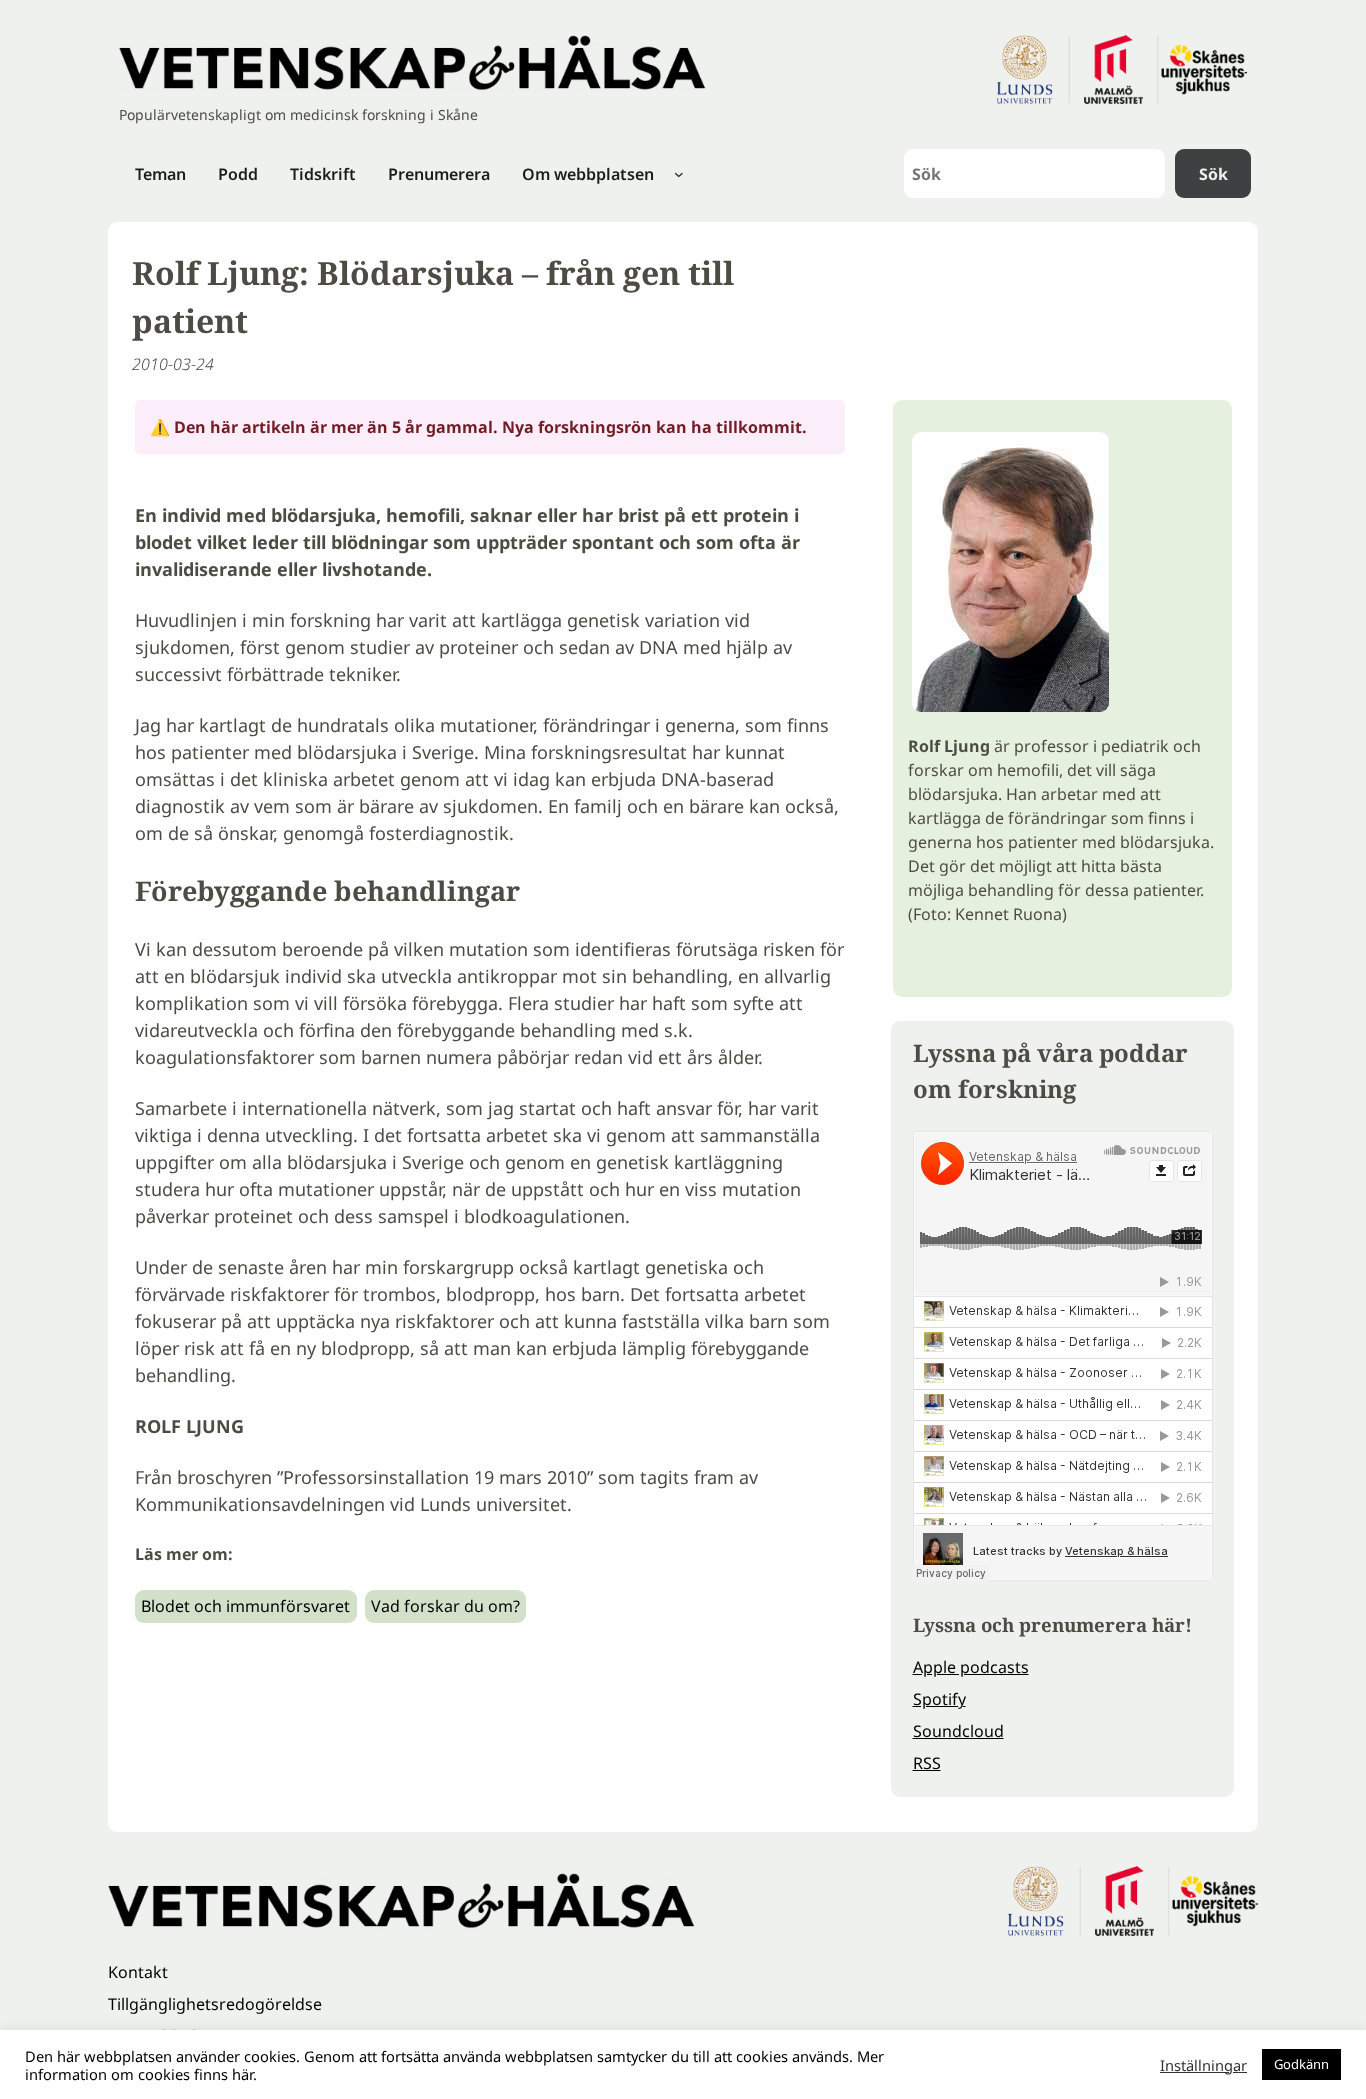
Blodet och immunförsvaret (245, 1606)
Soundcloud (958, 1731)
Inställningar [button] (1203, 2065)
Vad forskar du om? (445, 1606)
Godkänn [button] (1301, 2064)
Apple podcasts (971, 1667)
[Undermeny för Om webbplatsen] (679, 174)
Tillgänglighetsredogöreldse (215, 2004)
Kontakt (138, 1972)
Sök (1213, 174)
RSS (927, 1763)
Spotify (939, 1699)
